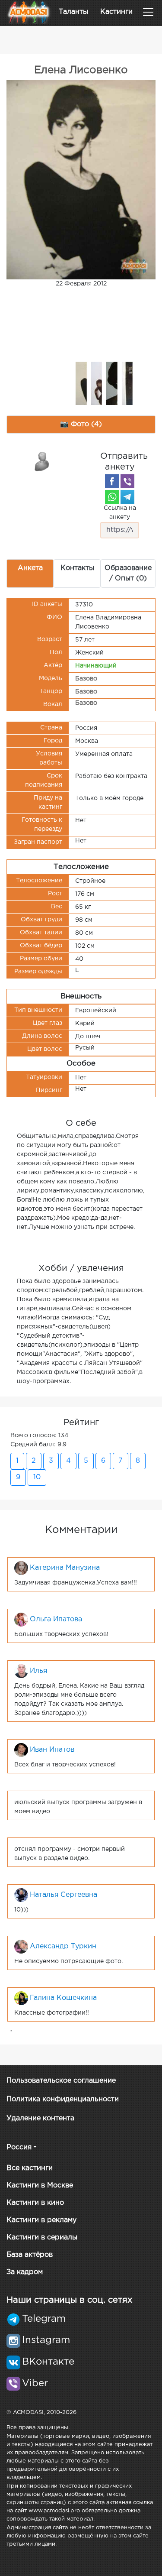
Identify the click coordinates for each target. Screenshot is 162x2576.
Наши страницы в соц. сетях (69, 2300)
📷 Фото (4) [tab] (81, 424)
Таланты (73, 12)
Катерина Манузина (65, 1568)
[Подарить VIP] (42, 461)
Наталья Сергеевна (64, 1895)
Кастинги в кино (35, 2203)
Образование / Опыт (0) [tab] (128, 573)
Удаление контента (40, 2118)
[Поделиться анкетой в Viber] (127, 481)
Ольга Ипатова (56, 1619)
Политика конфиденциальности (63, 2099)
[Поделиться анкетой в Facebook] (112, 481)
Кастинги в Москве (40, 2186)
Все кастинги (30, 2168)
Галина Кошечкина (63, 1998)
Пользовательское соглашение (61, 2081)
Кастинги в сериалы (42, 2237)
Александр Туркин (63, 1946)
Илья (38, 1671)
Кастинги (116, 12)
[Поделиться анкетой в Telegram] (127, 497)
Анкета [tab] (30, 568)
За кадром (25, 2272)
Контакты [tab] (77, 568)
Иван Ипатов (52, 1750)
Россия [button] (19, 2147)
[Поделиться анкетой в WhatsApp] (112, 497)
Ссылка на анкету (120, 513)
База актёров (30, 2255)
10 (37, 1477)
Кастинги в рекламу (41, 2220)
